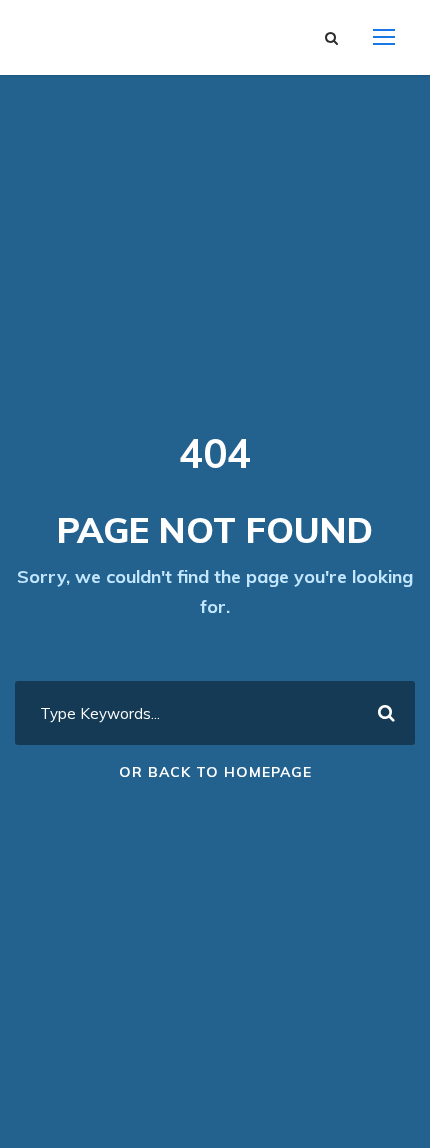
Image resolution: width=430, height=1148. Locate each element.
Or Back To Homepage (215, 772)
